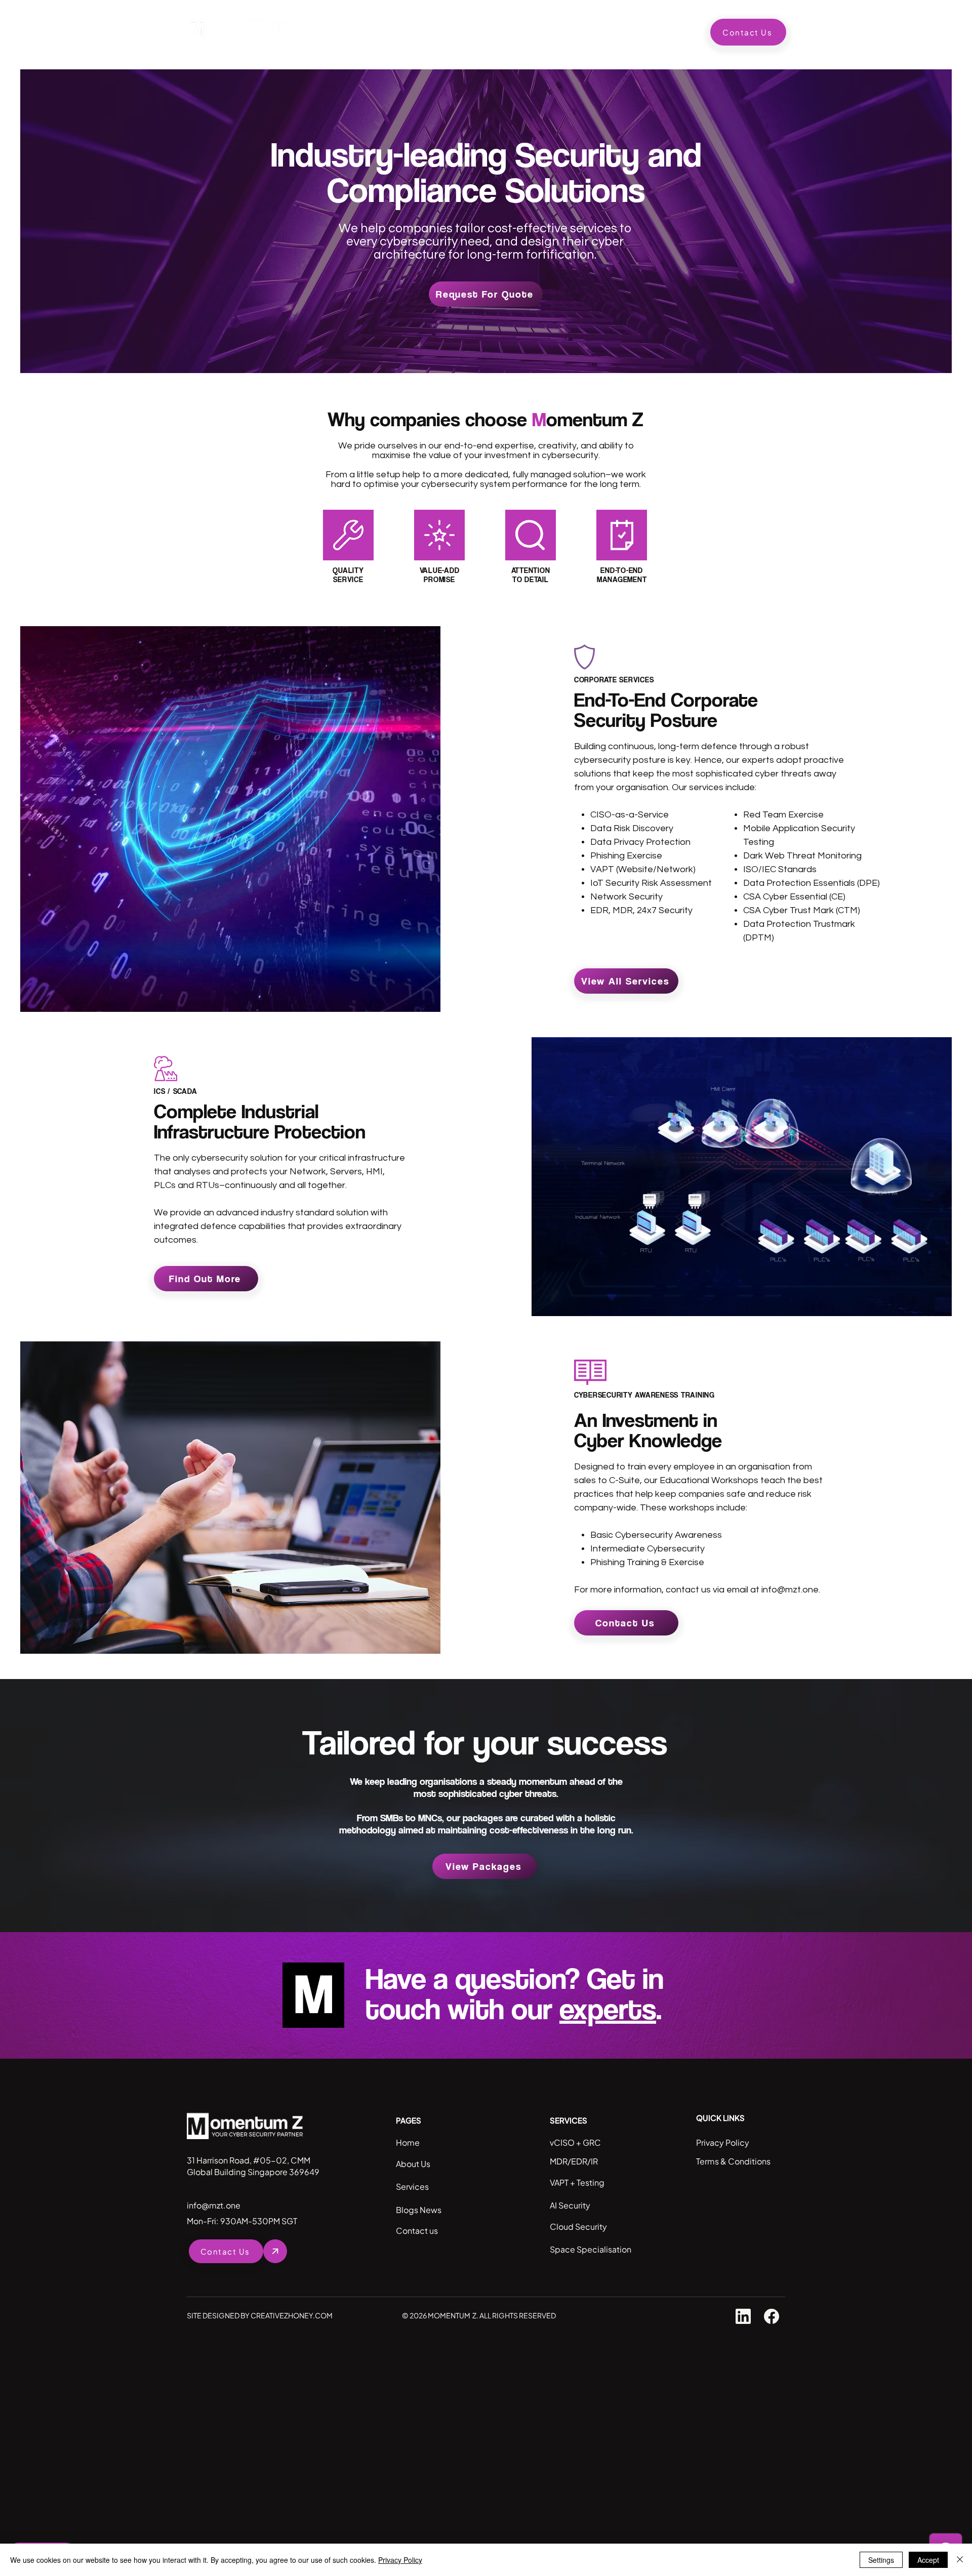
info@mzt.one (790, 1590)
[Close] (960, 2560)
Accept (928, 2560)
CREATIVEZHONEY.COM (292, 2315)
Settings (881, 2560)
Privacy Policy (400, 2560)
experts (608, 2008)
